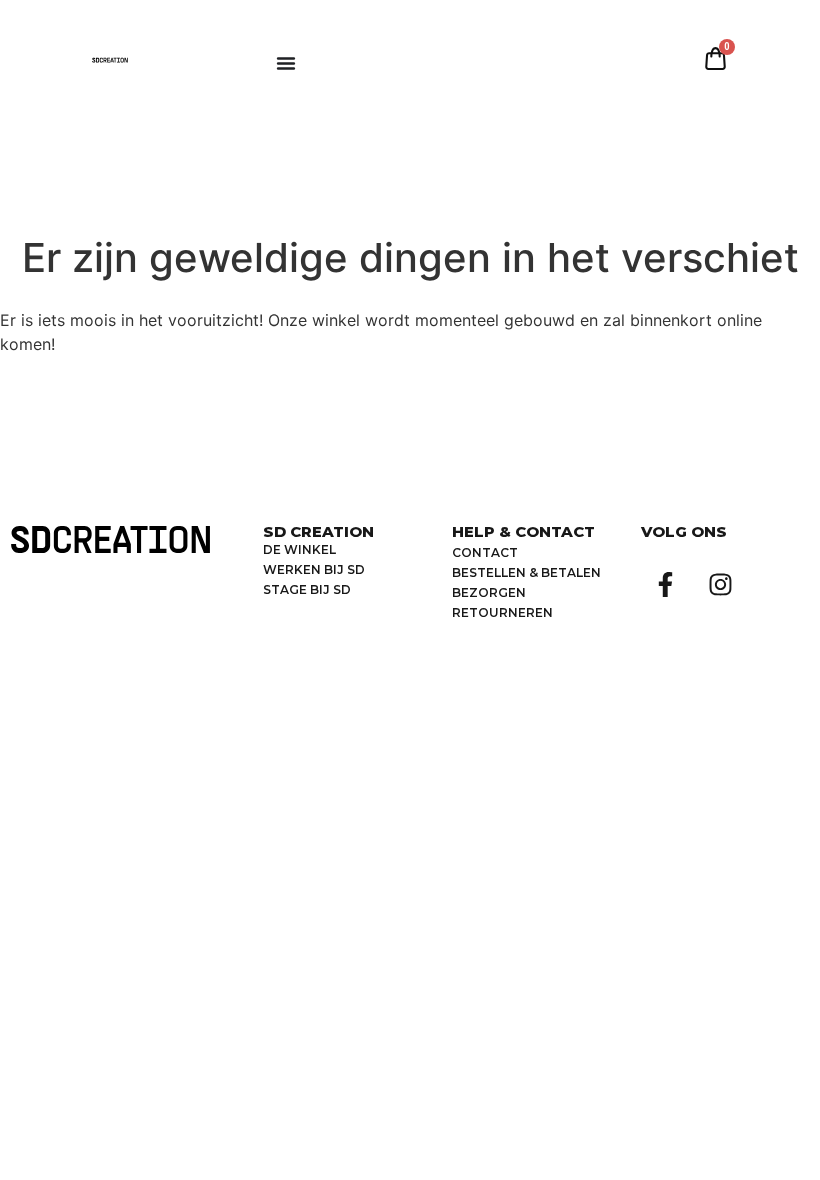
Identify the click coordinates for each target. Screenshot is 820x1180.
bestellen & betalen (526, 572)
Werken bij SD (314, 569)
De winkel (299, 549)
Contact (485, 552)
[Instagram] (721, 584)
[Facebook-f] (666, 584)
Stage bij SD (307, 589)
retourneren (502, 612)
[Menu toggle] (286, 63)
